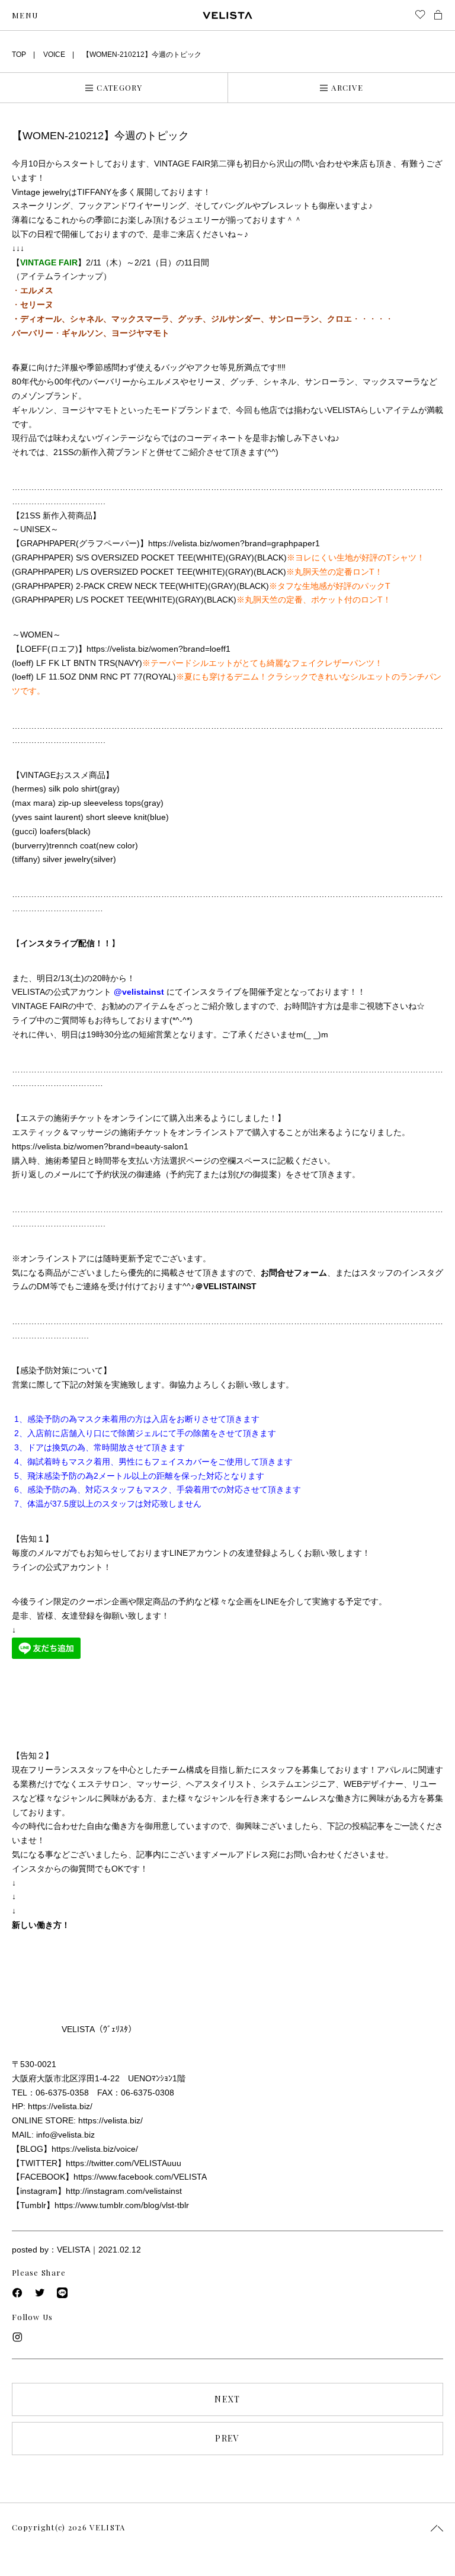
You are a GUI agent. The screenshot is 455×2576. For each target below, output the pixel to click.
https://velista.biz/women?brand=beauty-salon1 (100, 1146)
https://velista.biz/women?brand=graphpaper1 (234, 543)
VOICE (54, 55)
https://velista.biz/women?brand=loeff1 (158, 649)
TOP (19, 55)
